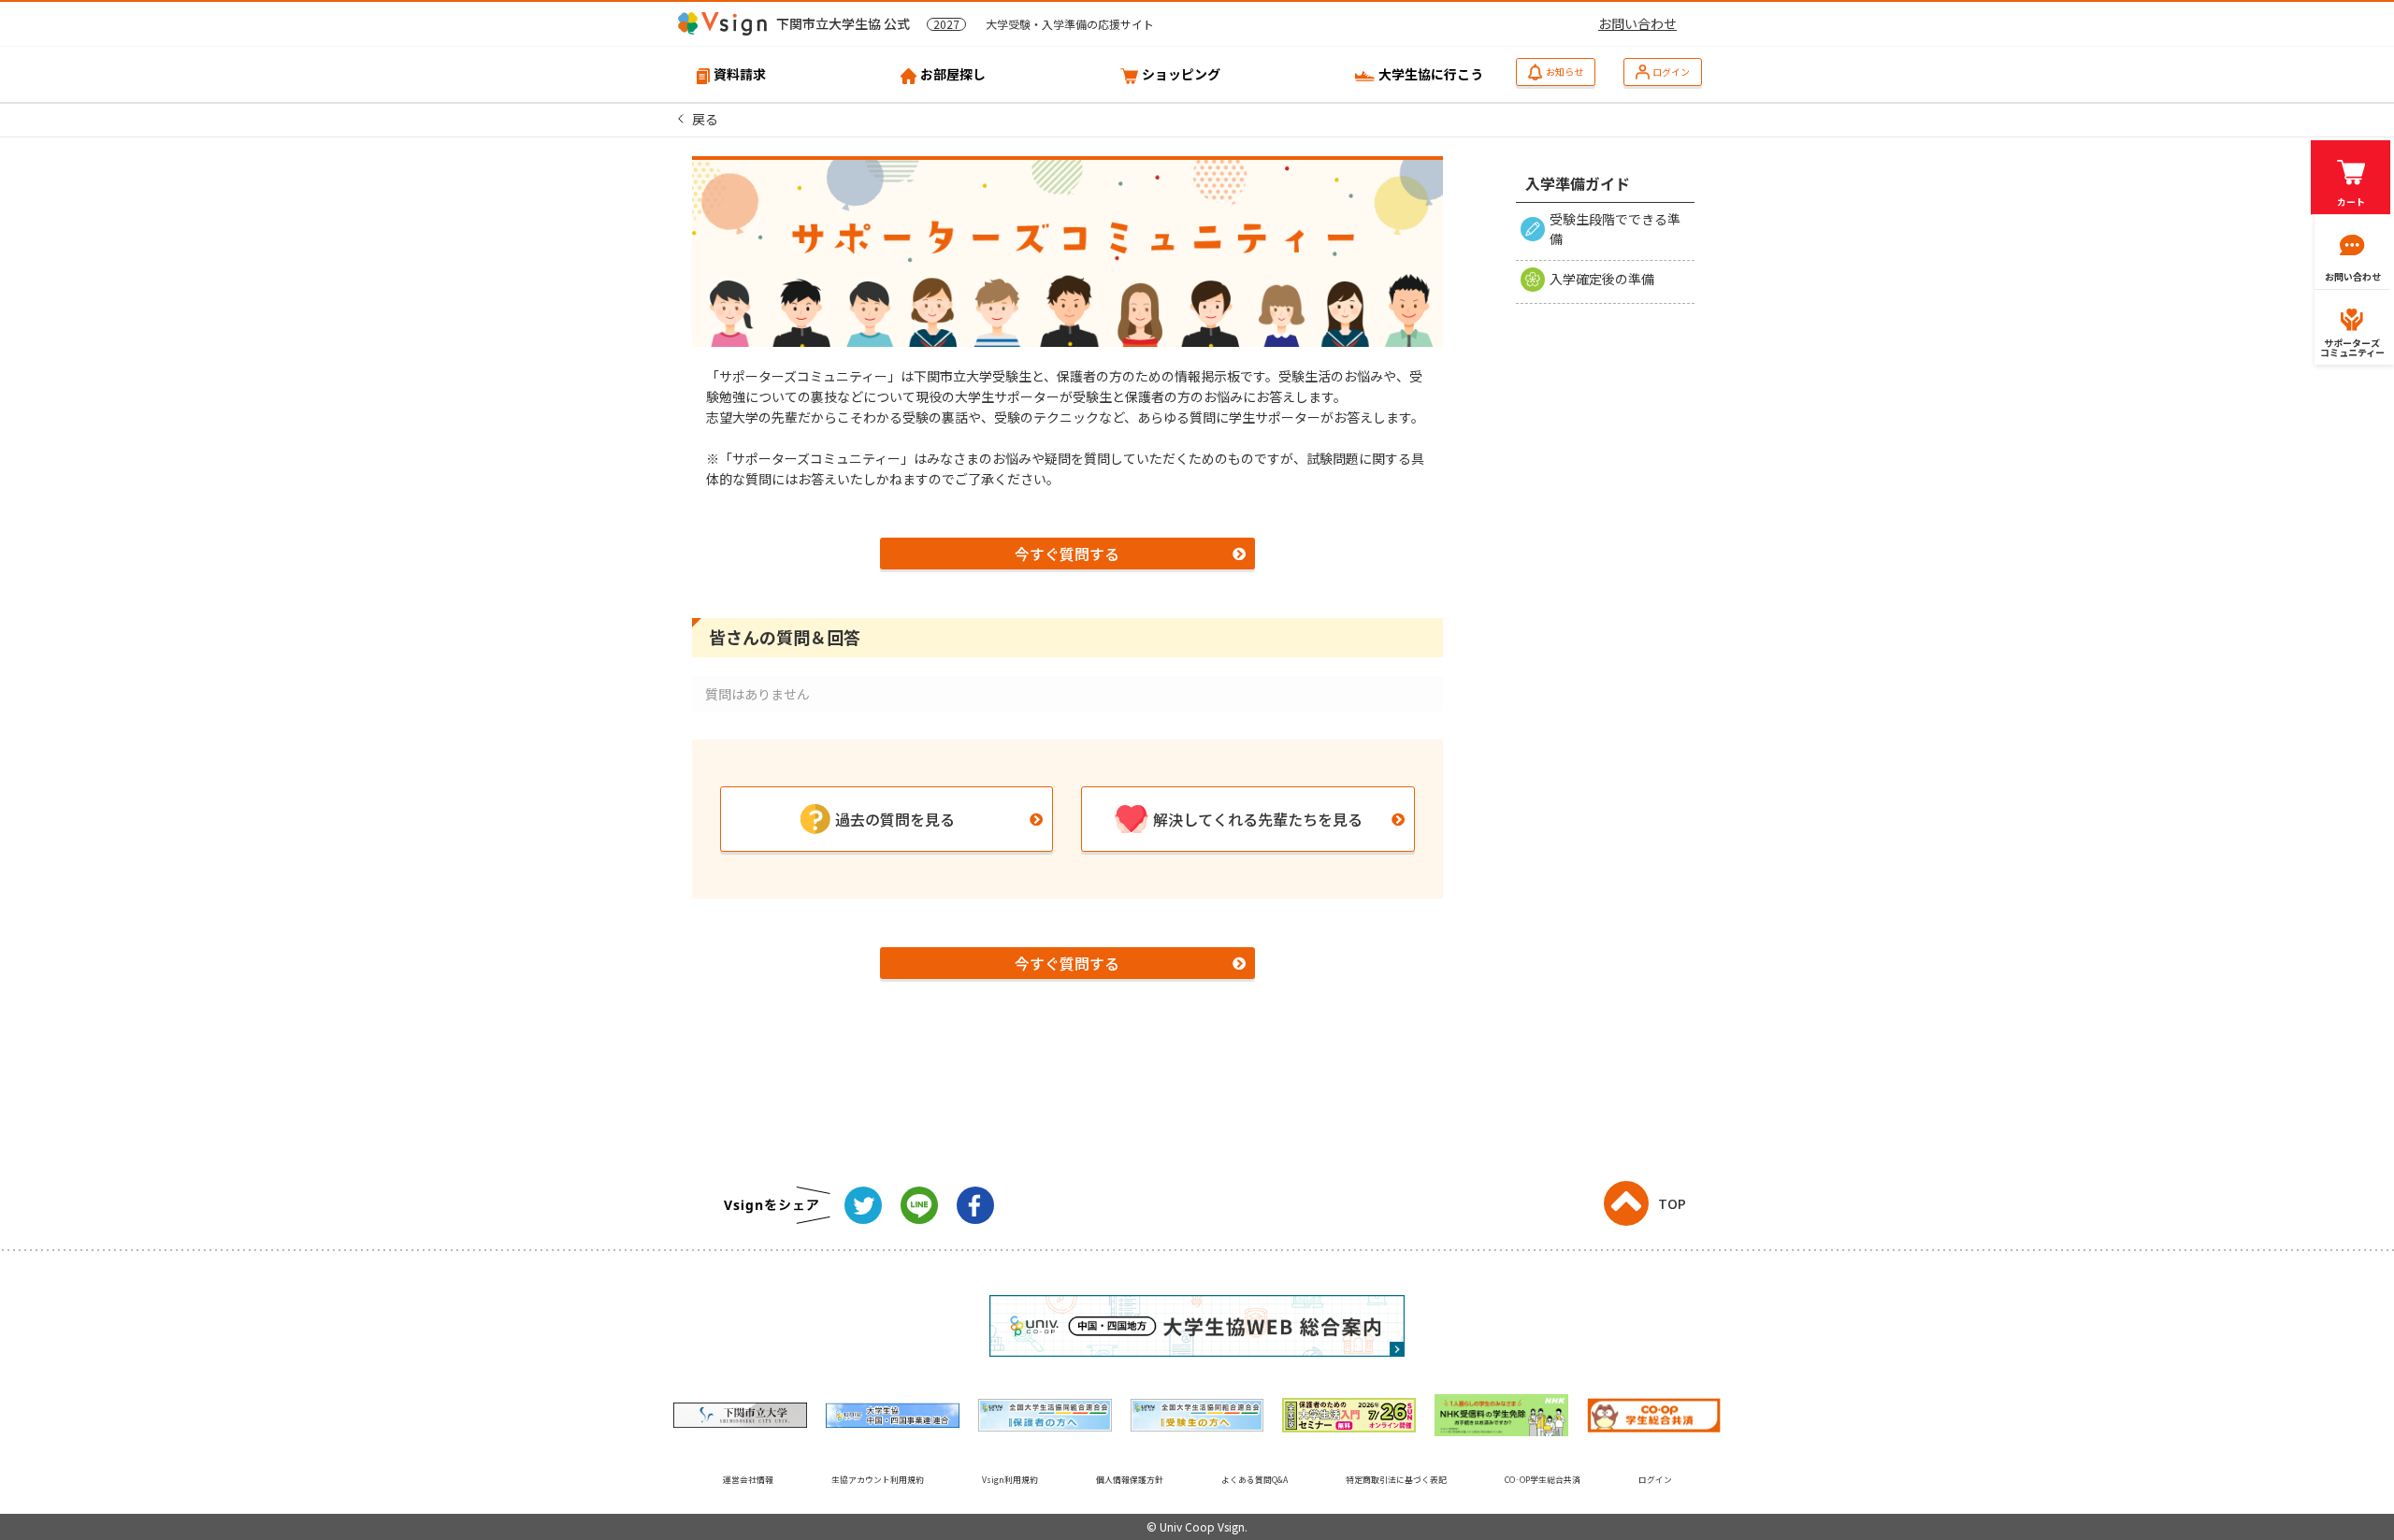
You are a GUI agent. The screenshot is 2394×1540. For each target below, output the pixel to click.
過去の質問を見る (895, 819)
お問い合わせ (1637, 23)
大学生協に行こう (1431, 74)
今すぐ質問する (1067, 554)
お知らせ (1565, 72)
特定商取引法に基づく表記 (1396, 1480)
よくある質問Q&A (1255, 1480)
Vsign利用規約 (1010, 1480)
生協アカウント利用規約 (878, 1480)
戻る (705, 119)
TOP (1672, 1203)
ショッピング (1181, 74)
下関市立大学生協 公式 (965, 23)
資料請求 (740, 74)
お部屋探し (953, 74)
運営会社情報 (748, 1480)
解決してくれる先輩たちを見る (1258, 819)
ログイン (1671, 72)
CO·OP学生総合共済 (1543, 1480)
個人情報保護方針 (1130, 1480)
